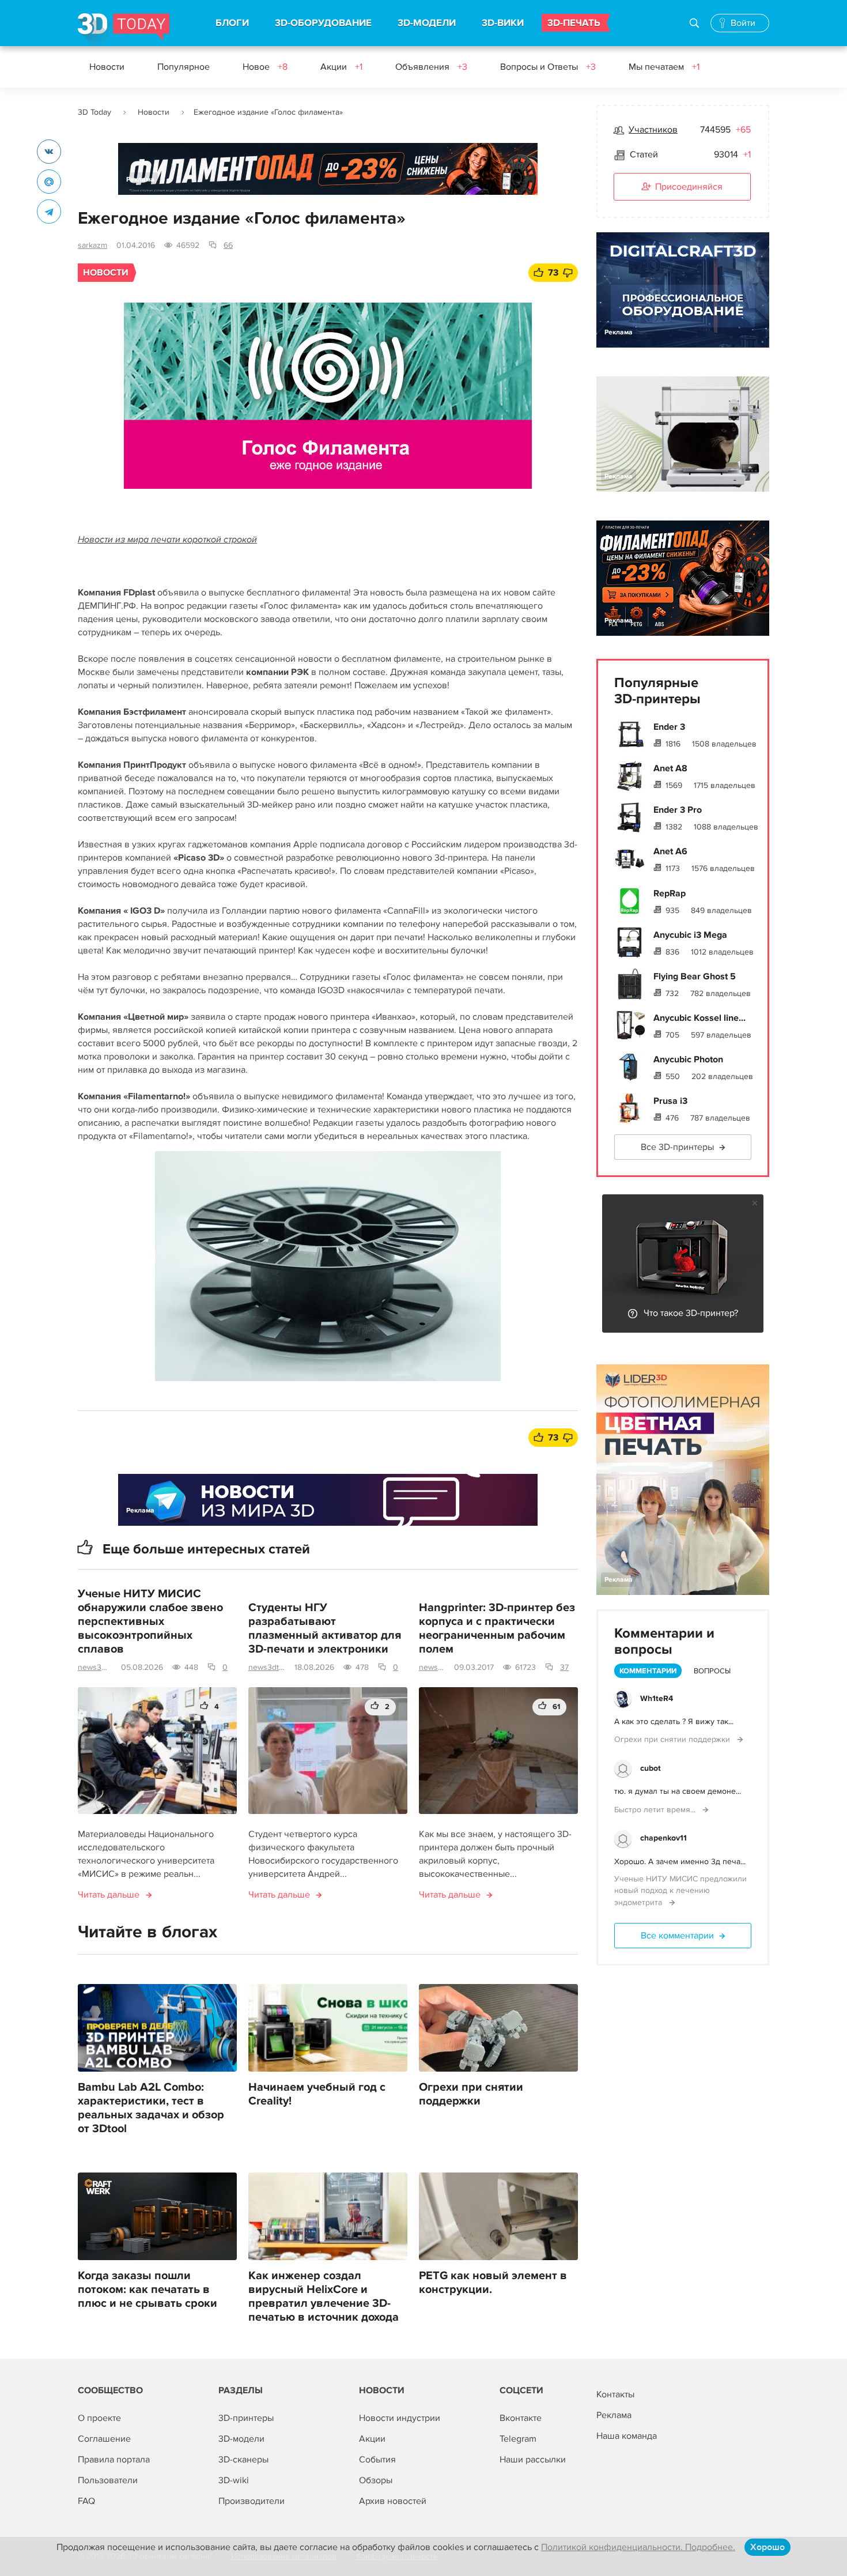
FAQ (86, 2501)
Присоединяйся (689, 187)
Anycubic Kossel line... (699, 1018)
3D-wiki (234, 2480)
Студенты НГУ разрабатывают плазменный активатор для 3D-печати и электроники (325, 1628)
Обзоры (376, 2480)
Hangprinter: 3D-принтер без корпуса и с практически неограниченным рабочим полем (497, 1628)
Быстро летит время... (656, 1810)
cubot (651, 1768)
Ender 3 (669, 727)
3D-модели (241, 2439)
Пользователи (108, 2480)
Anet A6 (670, 851)
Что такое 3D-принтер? (691, 1313)
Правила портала (114, 2460)
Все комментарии (677, 1936)
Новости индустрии (400, 2418)
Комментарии (648, 1671)
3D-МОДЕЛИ (427, 23)
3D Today (94, 112)
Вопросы (712, 1671)
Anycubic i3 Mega (690, 935)
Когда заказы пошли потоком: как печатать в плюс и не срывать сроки (148, 2290)
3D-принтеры (246, 2418)
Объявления (431, 67)
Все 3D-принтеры (677, 1147)
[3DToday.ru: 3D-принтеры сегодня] (124, 30)
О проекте (99, 2418)
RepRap (670, 893)
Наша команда (627, 2436)
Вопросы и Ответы (548, 67)
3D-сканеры (243, 2460)
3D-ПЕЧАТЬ (574, 23)
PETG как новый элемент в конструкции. (493, 2283)
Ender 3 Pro (678, 810)
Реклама (140, 180)
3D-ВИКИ (503, 23)
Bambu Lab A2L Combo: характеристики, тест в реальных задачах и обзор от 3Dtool (151, 2108)
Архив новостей (393, 2501)
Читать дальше (109, 1895)
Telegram (518, 2439)
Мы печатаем (664, 67)
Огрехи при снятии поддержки (471, 2094)
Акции (341, 67)
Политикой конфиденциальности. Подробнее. (638, 2547)
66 (228, 245)
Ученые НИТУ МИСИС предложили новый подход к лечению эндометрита (680, 1891)
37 (564, 1667)
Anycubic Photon (688, 1059)
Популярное (184, 67)
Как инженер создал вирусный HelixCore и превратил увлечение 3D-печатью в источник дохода (324, 2296)
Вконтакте (521, 2418)
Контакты (615, 2394)
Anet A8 (670, 768)
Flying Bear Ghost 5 (695, 976)
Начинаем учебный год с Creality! (317, 2094)
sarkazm (92, 245)
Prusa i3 (670, 1101)
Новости (107, 67)
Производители (252, 2501)
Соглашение (104, 2439)
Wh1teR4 (657, 1698)
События (377, 2460)
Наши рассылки (533, 2460)
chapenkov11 (663, 1838)
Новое (265, 67)
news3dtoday (95, 1667)
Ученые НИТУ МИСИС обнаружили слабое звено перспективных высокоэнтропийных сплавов (150, 1621)
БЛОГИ (232, 23)
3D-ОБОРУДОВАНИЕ (323, 23)
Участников (653, 130)
